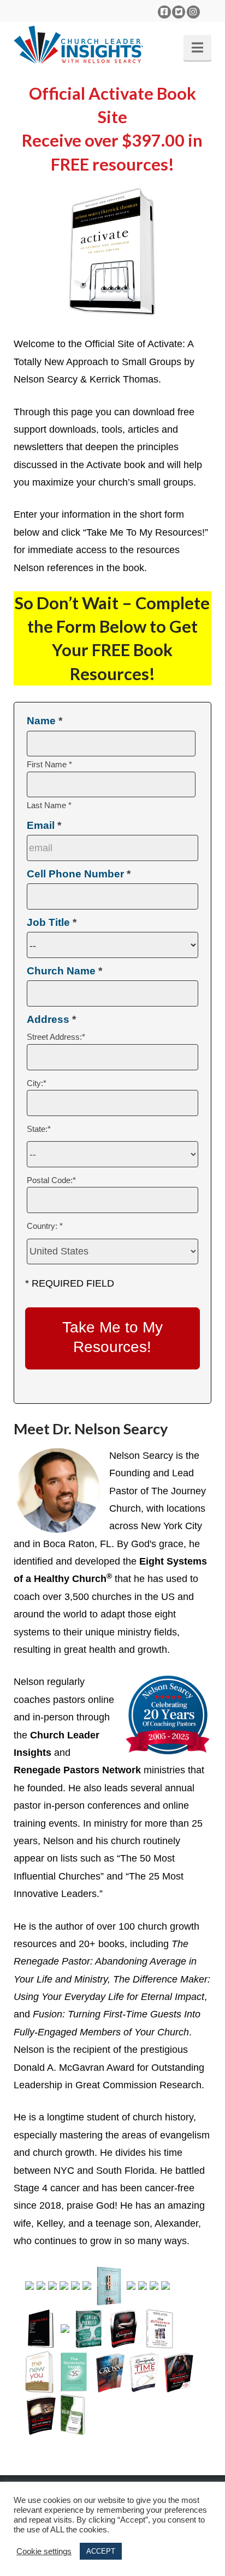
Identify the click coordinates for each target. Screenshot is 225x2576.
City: (37, 1083)
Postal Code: (51, 1180)
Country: (45, 1226)
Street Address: (56, 1037)
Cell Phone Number (79, 874)
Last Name (49, 805)
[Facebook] (164, 12)
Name (45, 721)
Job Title (52, 922)
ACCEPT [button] (101, 2551)
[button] (197, 48)
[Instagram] (193, 12)
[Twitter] (179, 12)
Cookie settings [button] (44, 2551)
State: (39, 1129)
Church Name (64, 971)
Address (51, 1019)
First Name (49, 764)
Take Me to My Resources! (112, 1337)
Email (44, 825)
